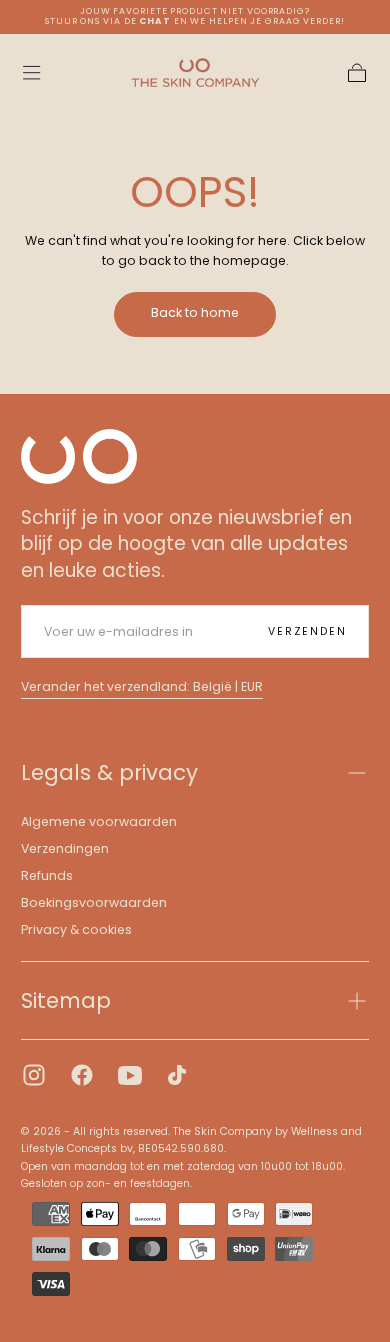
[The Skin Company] (79, 456)
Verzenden (307, 631)
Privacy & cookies (76, 929)
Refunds (47, 875)
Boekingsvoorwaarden (94, 902)
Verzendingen (65, 848)
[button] (31, 72)
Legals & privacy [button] (109, 772)
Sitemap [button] (66, 1000)
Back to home (195, 312)
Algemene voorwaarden (99, 821)
